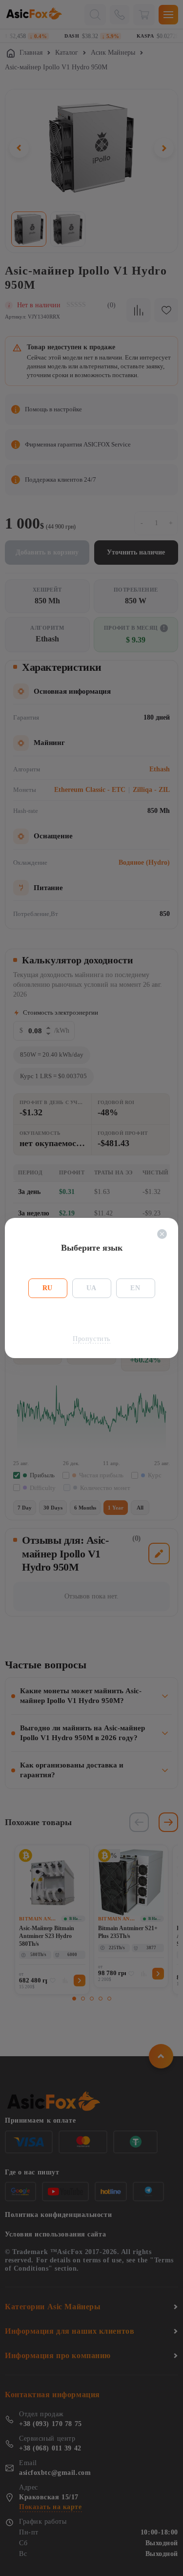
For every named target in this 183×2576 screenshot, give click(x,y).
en (135, 1288)
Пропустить (91, 1339)
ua (91, 1288)
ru (48, 1288)
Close (162, 1234)
